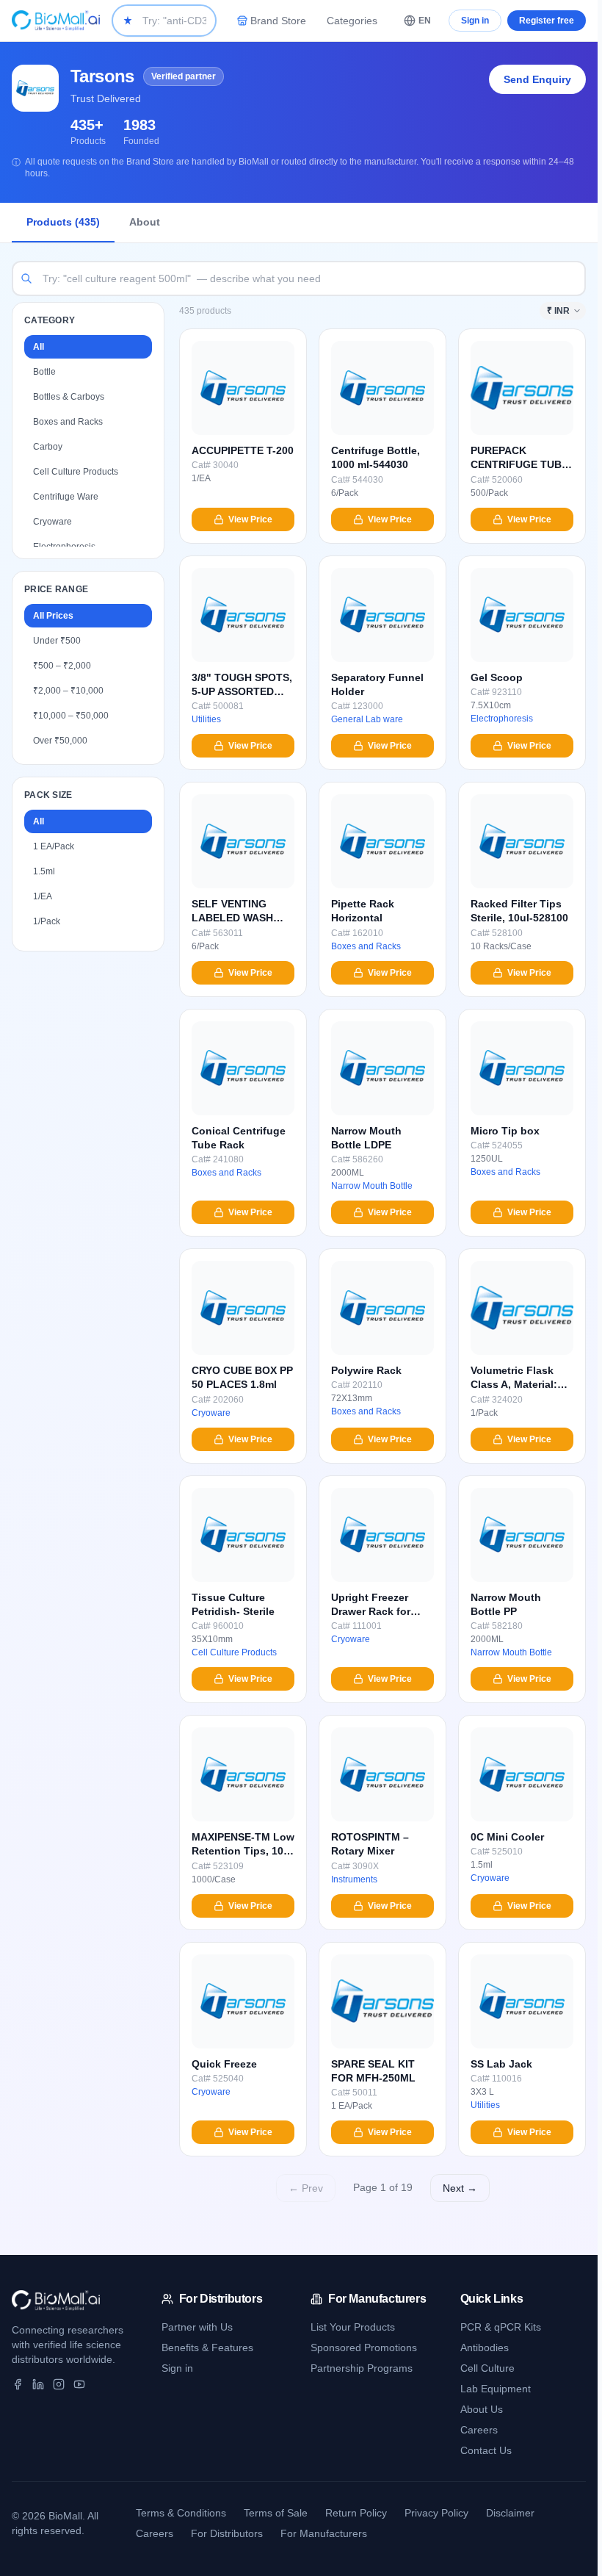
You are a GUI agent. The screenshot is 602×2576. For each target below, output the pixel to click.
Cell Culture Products (76, 472)
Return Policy (356, 2513)
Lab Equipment (496, 2389)
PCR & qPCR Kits (501, 2327)
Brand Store (278, 21)
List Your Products (353, 2327)
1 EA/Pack (54, 846)
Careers (479, 2430)
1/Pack (47, 921)
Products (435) (63, 222)
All (39, 347)
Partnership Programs (362, 2368)
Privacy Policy (436, 2513)
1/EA (43, 896)
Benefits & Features (207, 2347)
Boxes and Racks (68, 422)
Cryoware (52, 522)
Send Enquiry (537, 79)
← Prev (306, 2188)
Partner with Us (197, 2327)
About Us (482, 2409)
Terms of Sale (276, 2513)
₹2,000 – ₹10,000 (68, 691)
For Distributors (227, 2533)
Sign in (475, 21)
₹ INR (558, 311)
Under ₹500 (57, 641)
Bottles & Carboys (69, 397)
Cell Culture (487, 2368)
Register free (547, 21)
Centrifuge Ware (66, 497)
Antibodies (485, 2347)
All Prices (53, 616)
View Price (250, 519)
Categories (352, 21)
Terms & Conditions (181, 2513)
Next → (460, 2188)
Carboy (48, 447)
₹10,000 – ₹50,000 (71, 716)
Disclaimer (510, 2513)
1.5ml (44, 871)
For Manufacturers (324, 2533)
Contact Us (486, 2450)
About (145, 222)
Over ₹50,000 (60, 741)
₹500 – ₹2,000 (62, 666)
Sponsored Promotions (364, 2347)
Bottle (44, 372)
